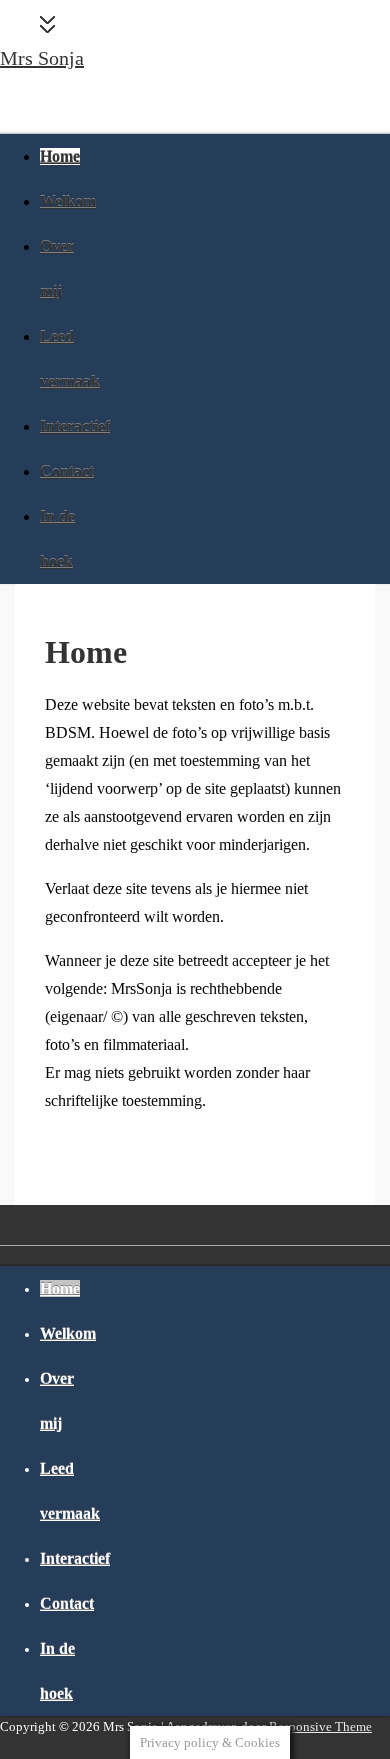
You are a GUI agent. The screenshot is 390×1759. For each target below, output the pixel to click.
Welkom (68, 201)
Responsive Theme (320, 1726)
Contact (67, 471)
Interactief (75, 426)
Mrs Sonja (42, 58)
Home (60, 156)
